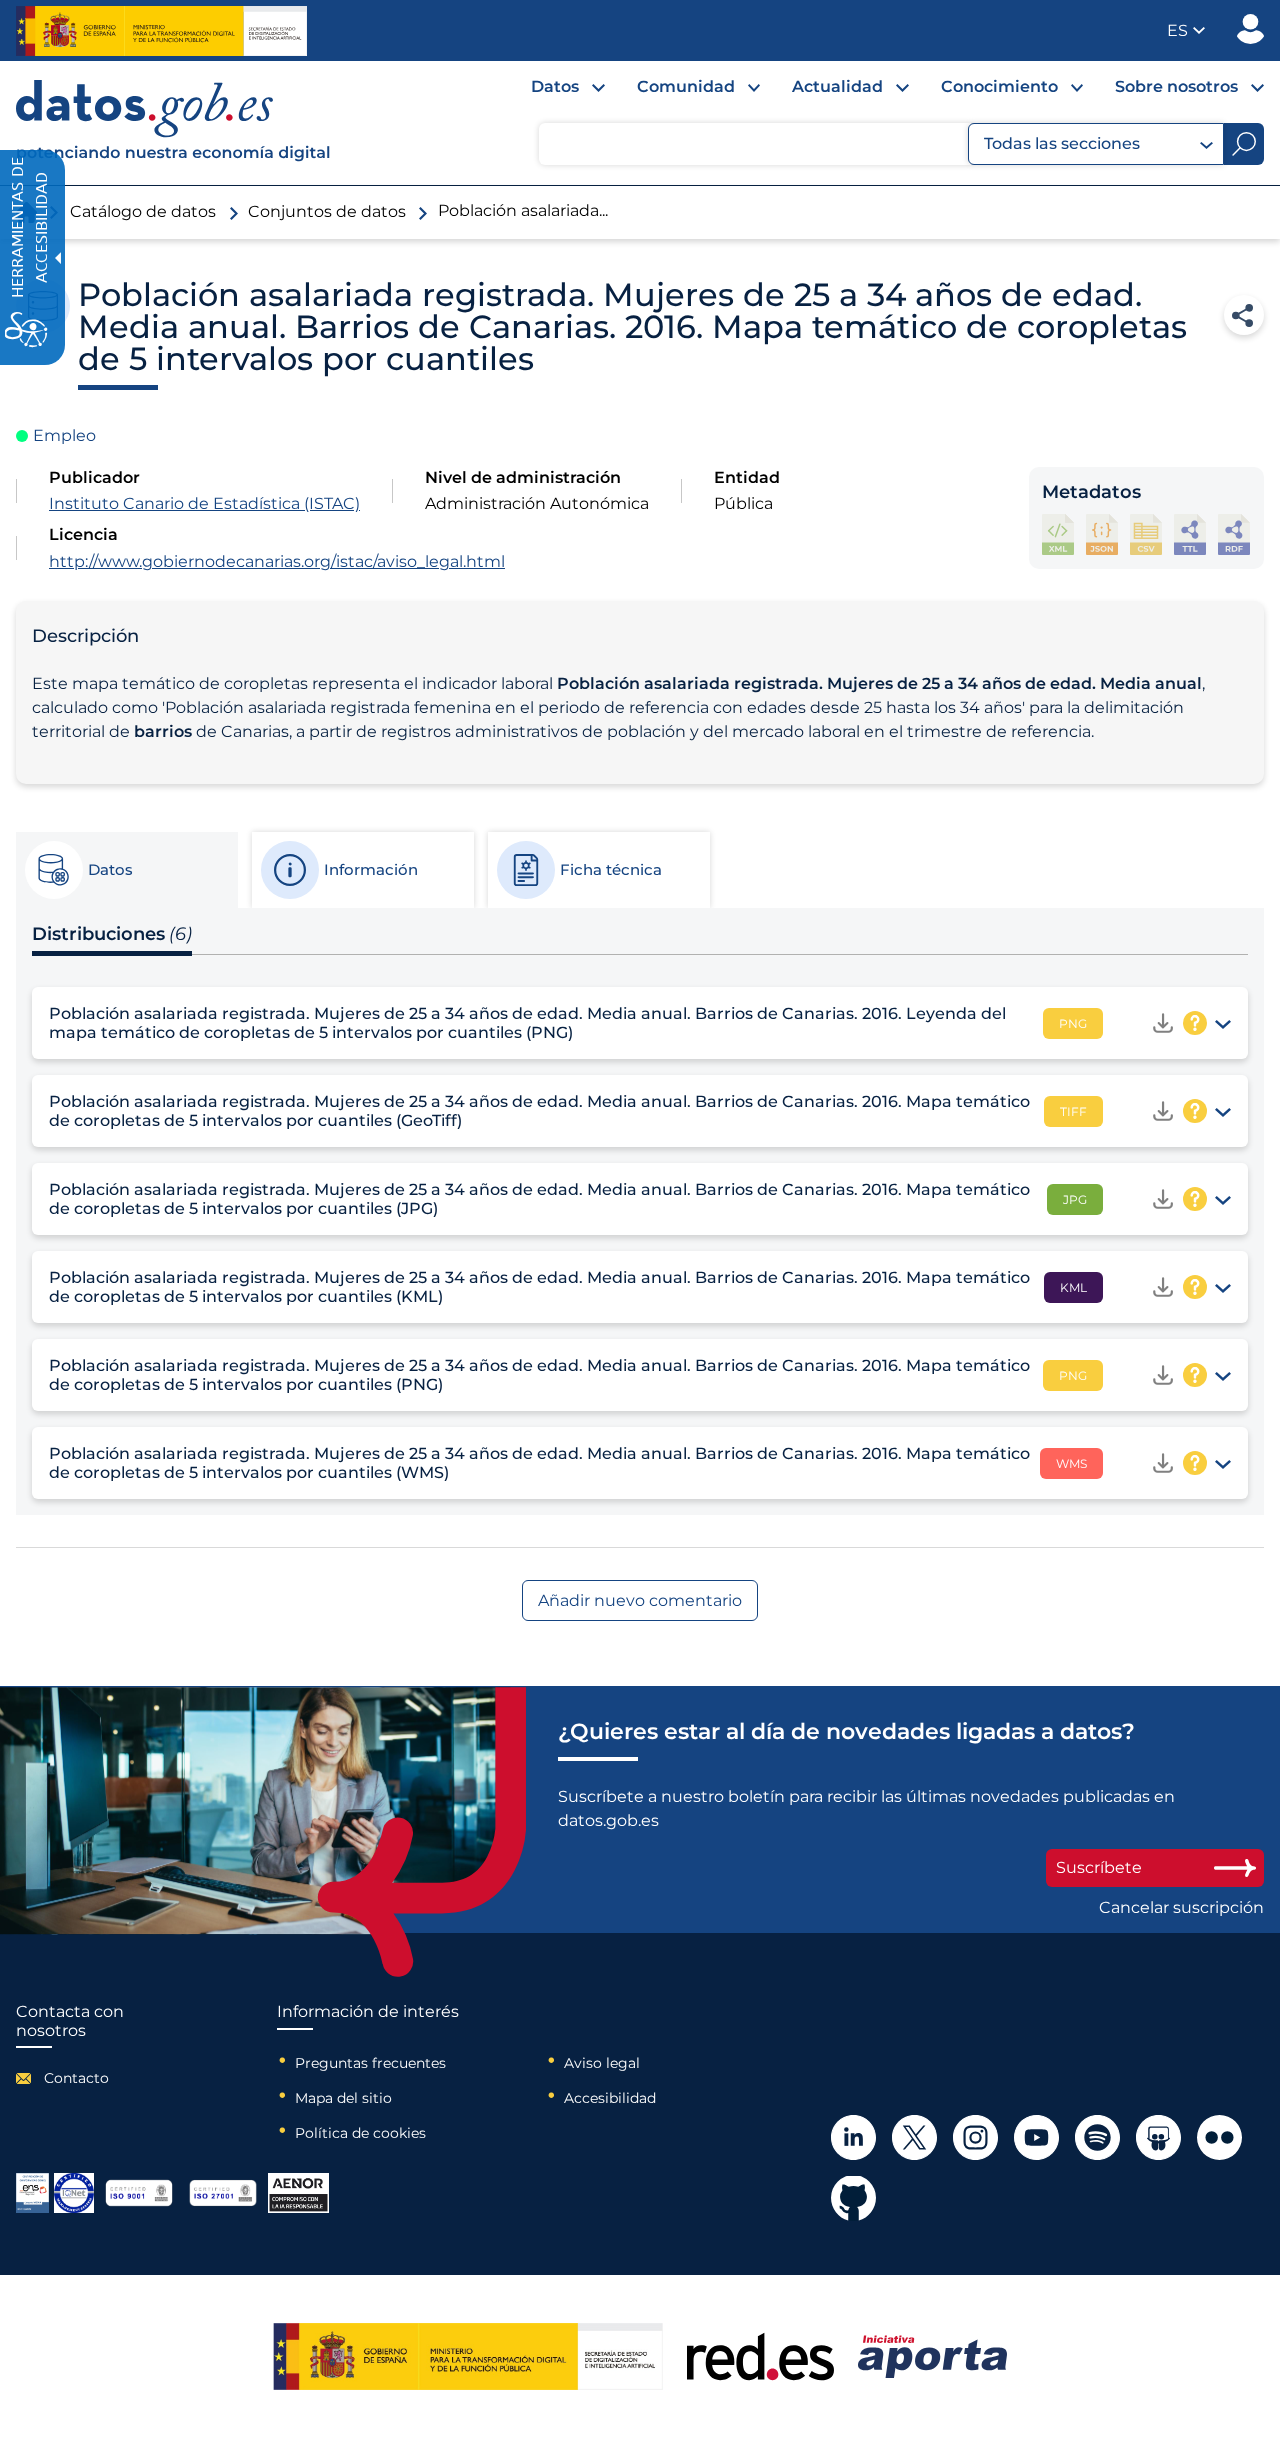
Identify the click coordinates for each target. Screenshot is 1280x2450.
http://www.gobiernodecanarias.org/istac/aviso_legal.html (277, 561)
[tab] (126, 870)
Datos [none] (555, 86)
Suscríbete (1099, 1867)
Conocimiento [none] (999, 86)
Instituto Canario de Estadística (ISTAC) (204, 503)
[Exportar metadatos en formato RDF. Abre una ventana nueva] (1234, 534)
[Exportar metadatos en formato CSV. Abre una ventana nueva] (1146, 534)
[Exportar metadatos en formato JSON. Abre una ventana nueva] (1102, 534)
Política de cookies (360, 2133)
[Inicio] (174, 123)
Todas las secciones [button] (1062, 143)
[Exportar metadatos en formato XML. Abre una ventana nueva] (1058, 534)
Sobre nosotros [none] (1176, 86)
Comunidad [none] (686, 86)
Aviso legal (602, 2063)
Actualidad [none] (837, 86)
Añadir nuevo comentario (640, 1600)
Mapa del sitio (343, 2098)
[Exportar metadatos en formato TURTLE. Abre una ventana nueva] (1190, 534)
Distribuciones (112, 934)
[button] (1186, 30)
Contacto (76, 2078)
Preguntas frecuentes (370, 2063)
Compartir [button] (1244, 315)
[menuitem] (552, 92)
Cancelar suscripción (1181, 1908)
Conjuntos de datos (327, 211)
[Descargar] (1163, 1023)
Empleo (64, 435)
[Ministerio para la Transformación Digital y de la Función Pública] (161, 31)
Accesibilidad (610, 2098)
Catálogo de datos (143, 211)
